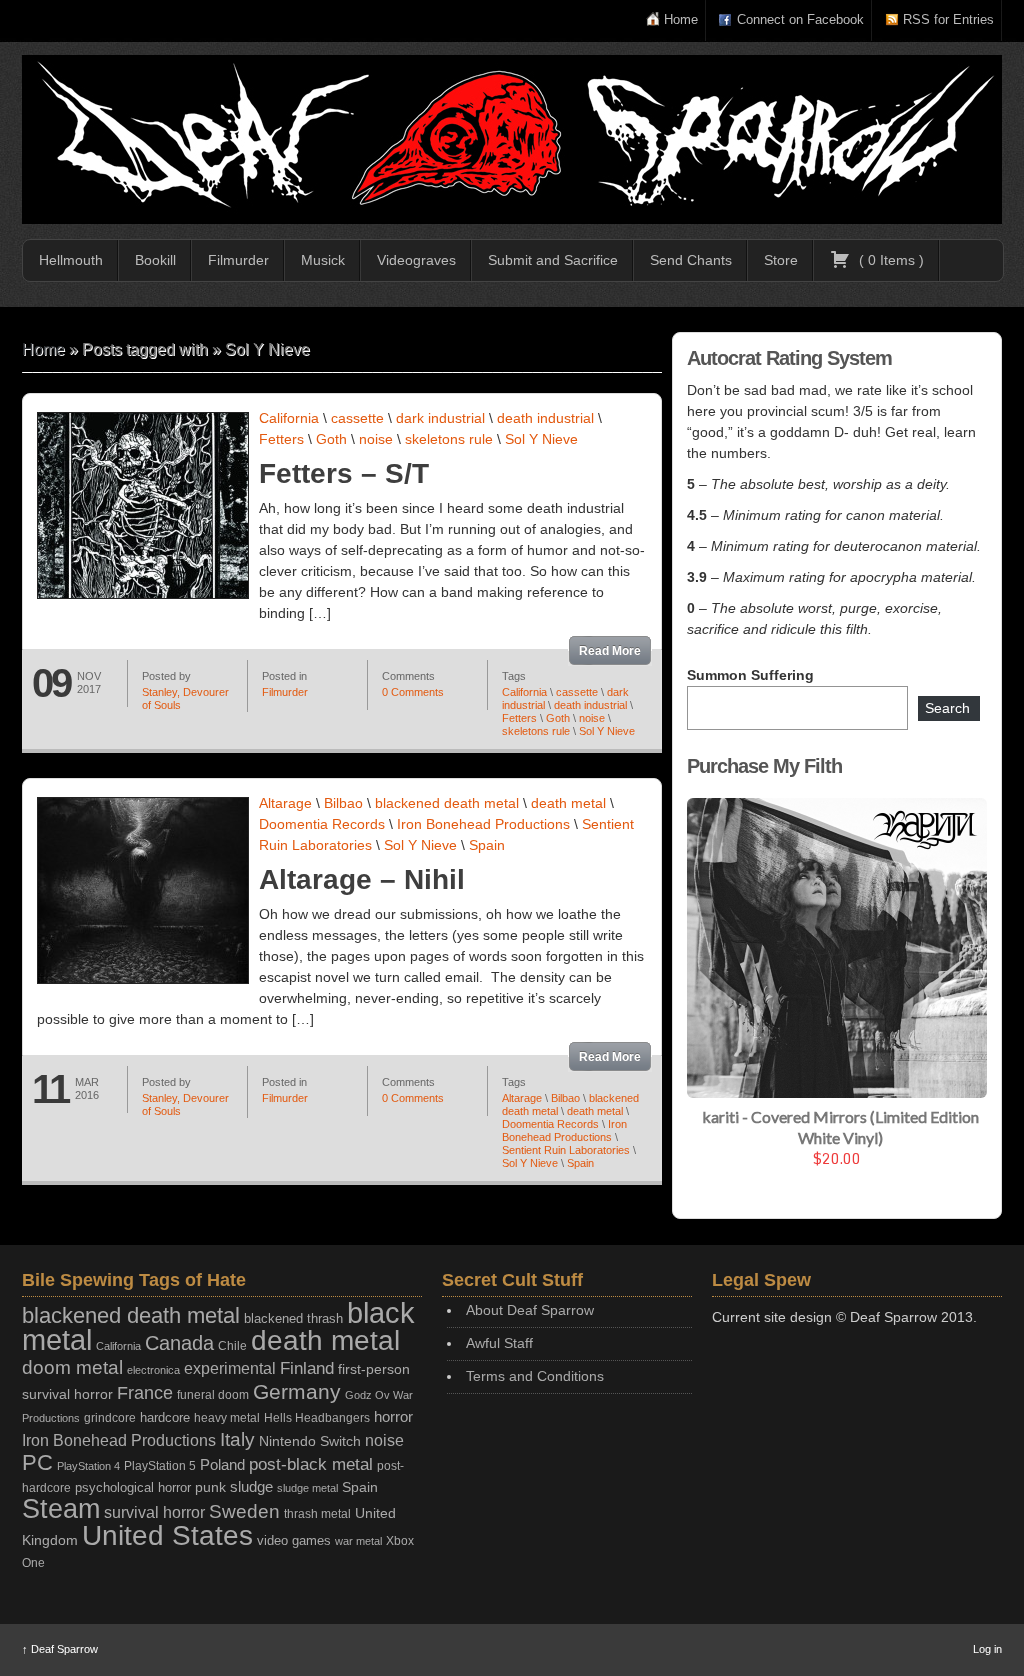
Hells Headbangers (317, 1418)
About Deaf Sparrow (530, 1310)
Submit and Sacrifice (553, 260)
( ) (889, 260)
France (145, 1393)
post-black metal (311, 1464)
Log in (987, 1649)
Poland (222, 1464)
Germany (297, 1391)
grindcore (110, 1418)
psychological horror (133, 1487)
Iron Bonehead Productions (483, 824)
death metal (568, 803)
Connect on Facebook (800, 19)
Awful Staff (499, 1343)
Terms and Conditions (535, 1376)
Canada (179, 1343)
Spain (487, 845)
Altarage (285, 803)
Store (781, 260)
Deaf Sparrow (60, 1649)
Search (947, 708)
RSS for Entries (948, 19)
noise (376, 439)
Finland (307, 1368)
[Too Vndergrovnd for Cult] (512, 139)
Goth (331, 439)
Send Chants (691, 260)
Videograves (416, 260)
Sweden (244, 1511)
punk (210, 1487)
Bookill (155, 260)
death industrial (545, 418)
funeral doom (213, 1395)
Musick (323, 260)
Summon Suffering (750, 675)
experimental (230, 1368)
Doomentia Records (322, 824)
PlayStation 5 (160, 1465)
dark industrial (440, 418)
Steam (61, 1509)
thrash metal (317, 1514)
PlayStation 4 (88, 1466)
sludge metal (307, 1488)
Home (681, 19)
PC (37, 1462)
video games (294, 1540)
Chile (232, 1346)
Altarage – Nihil (362, 879)
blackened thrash (293, 1318)
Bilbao (343, 803)
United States (167, 1535)
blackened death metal (447, 803)
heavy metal (227, 1418)
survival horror (154, 1512)
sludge (251, 1487)
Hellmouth (71, 260)
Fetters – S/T (344, 473)
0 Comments (413, 692)
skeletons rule (449, 439)
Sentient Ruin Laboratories (566, 1150)
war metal (358, 1541)
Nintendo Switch (310, 1441)
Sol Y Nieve (541, 439)
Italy (237, 1439)
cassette (357, 418)
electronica (153, 1370)
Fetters (281, 439)
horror (393, 1416)
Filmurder (238, 260)
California (289, 418)
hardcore (165, 1417)
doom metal (72, 1367)
